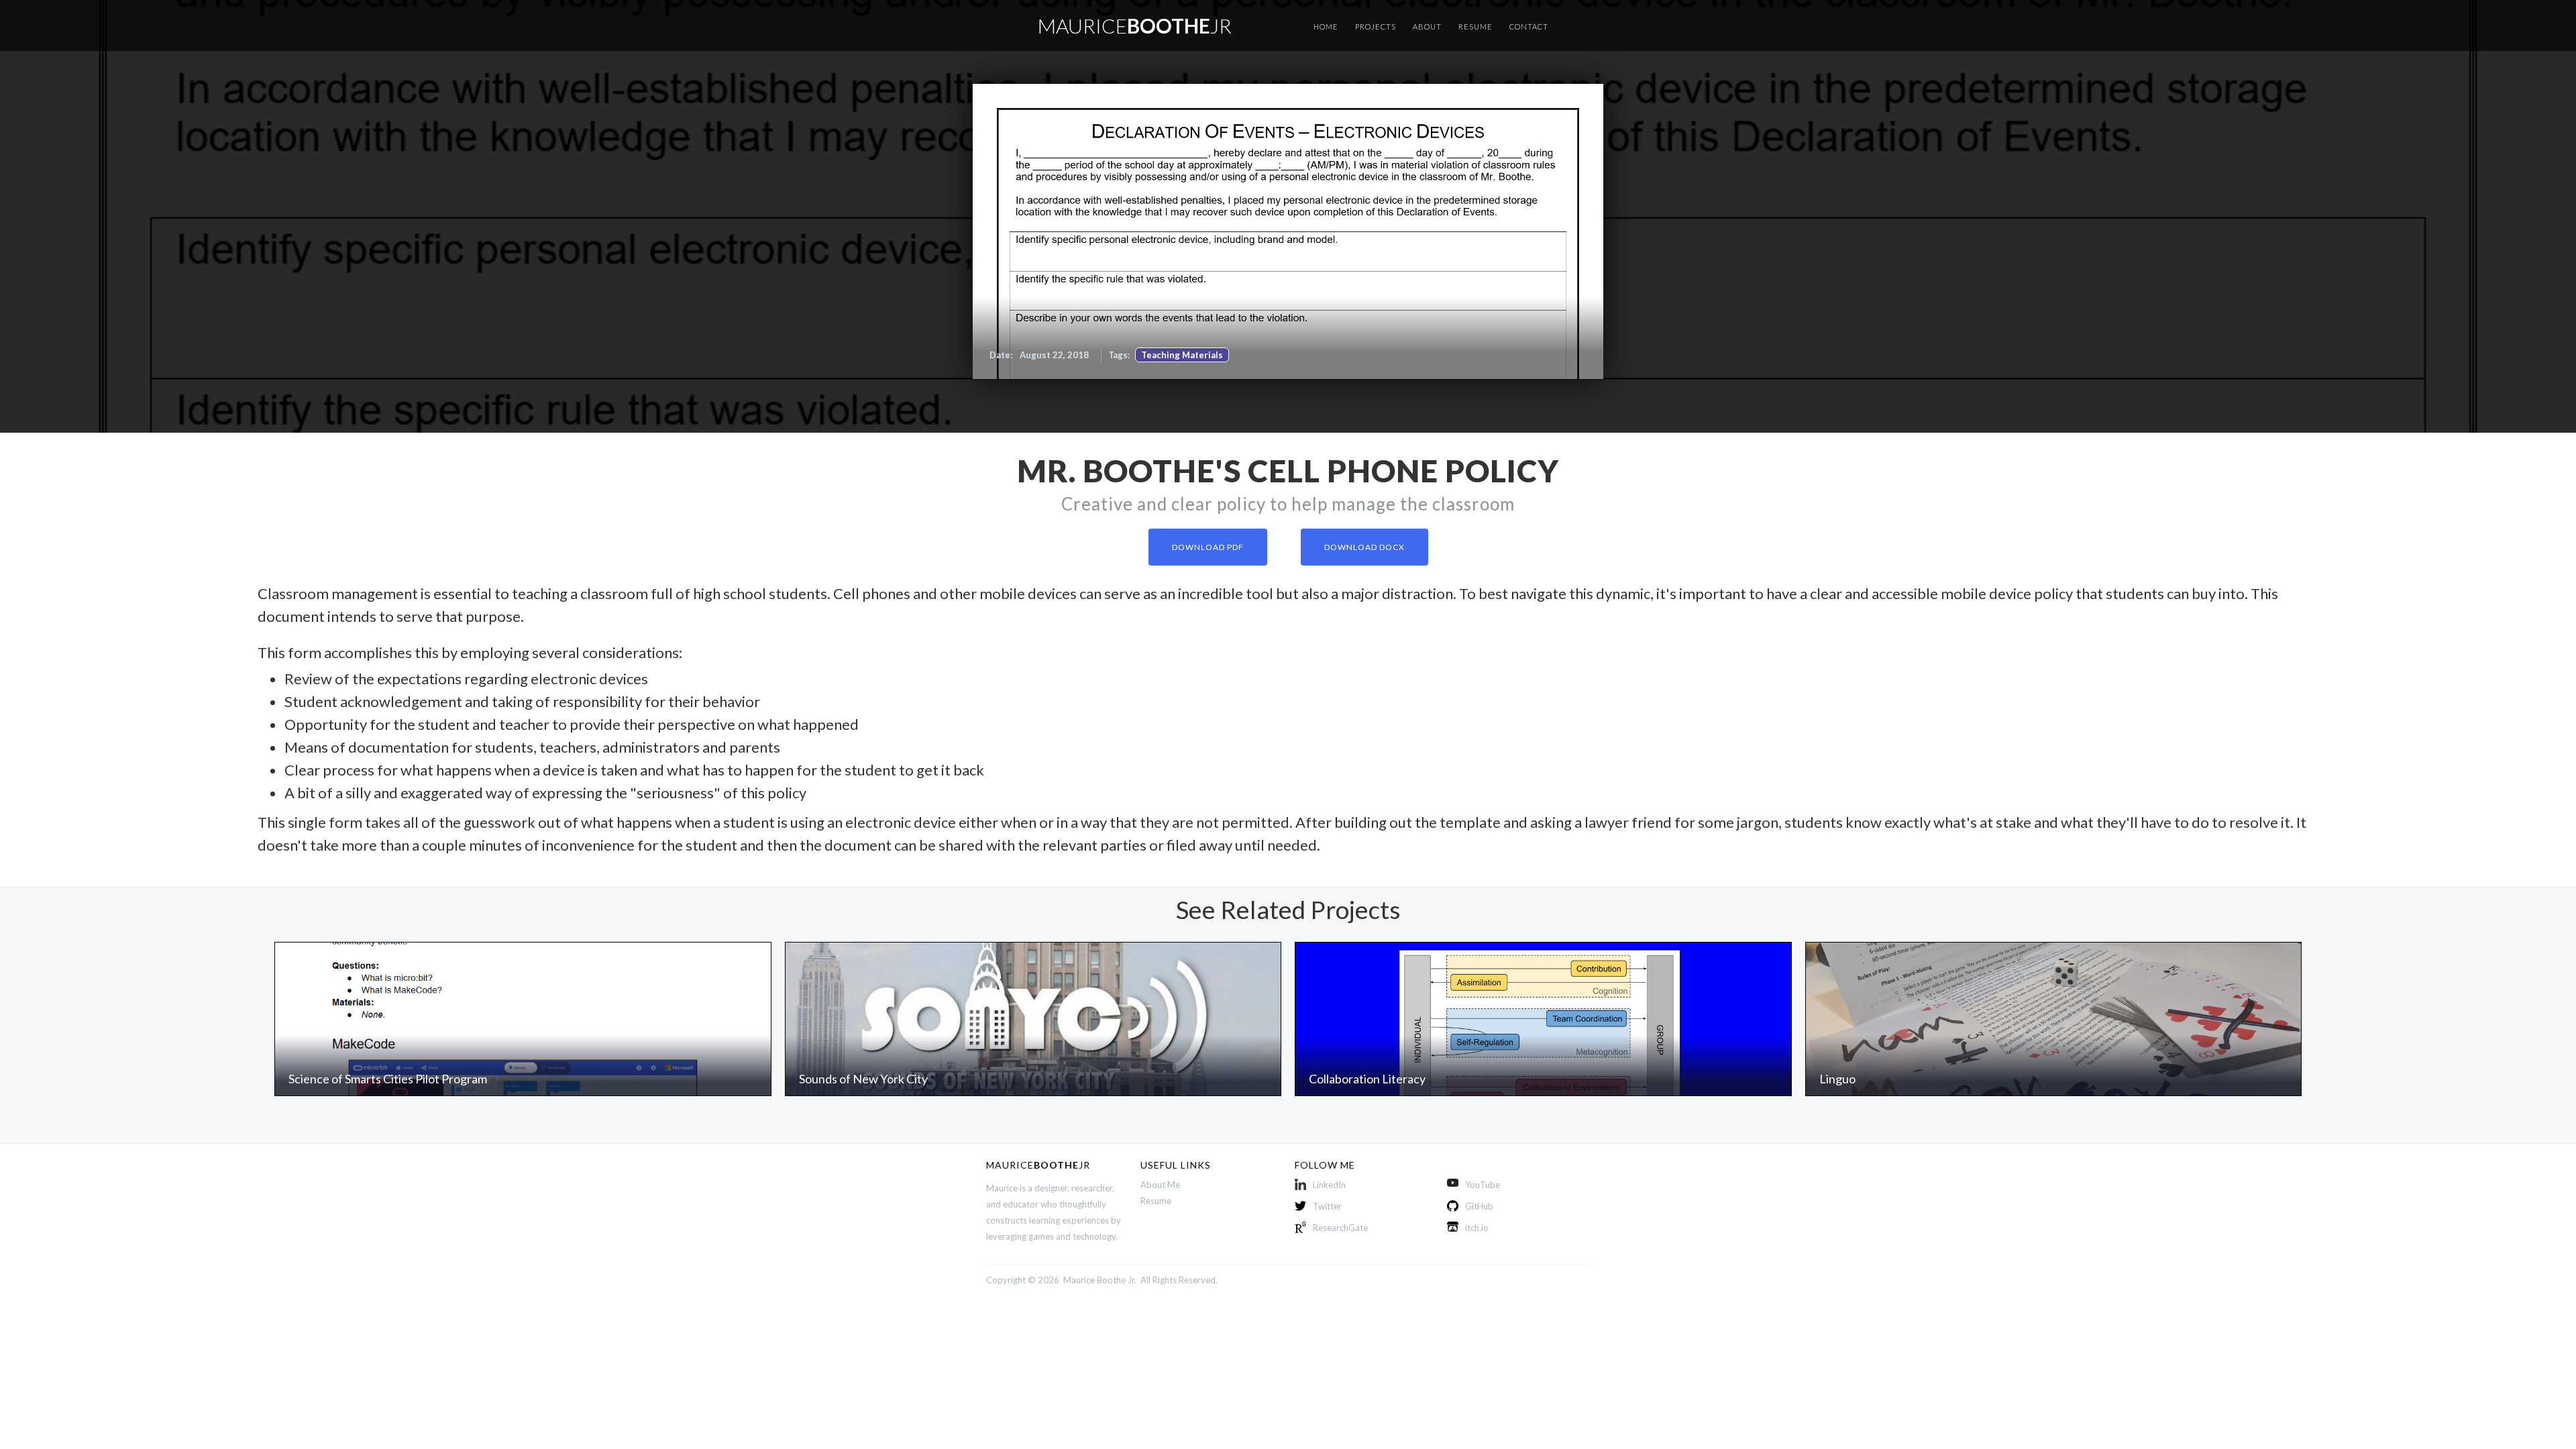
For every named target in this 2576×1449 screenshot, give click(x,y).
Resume (1475, 26)
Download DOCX (1364, 547)
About (1427, 26)
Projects (1376, 26)
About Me (1160, 1185)
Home (1326, 26)
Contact (1529, 26)
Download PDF (1208, 547)
